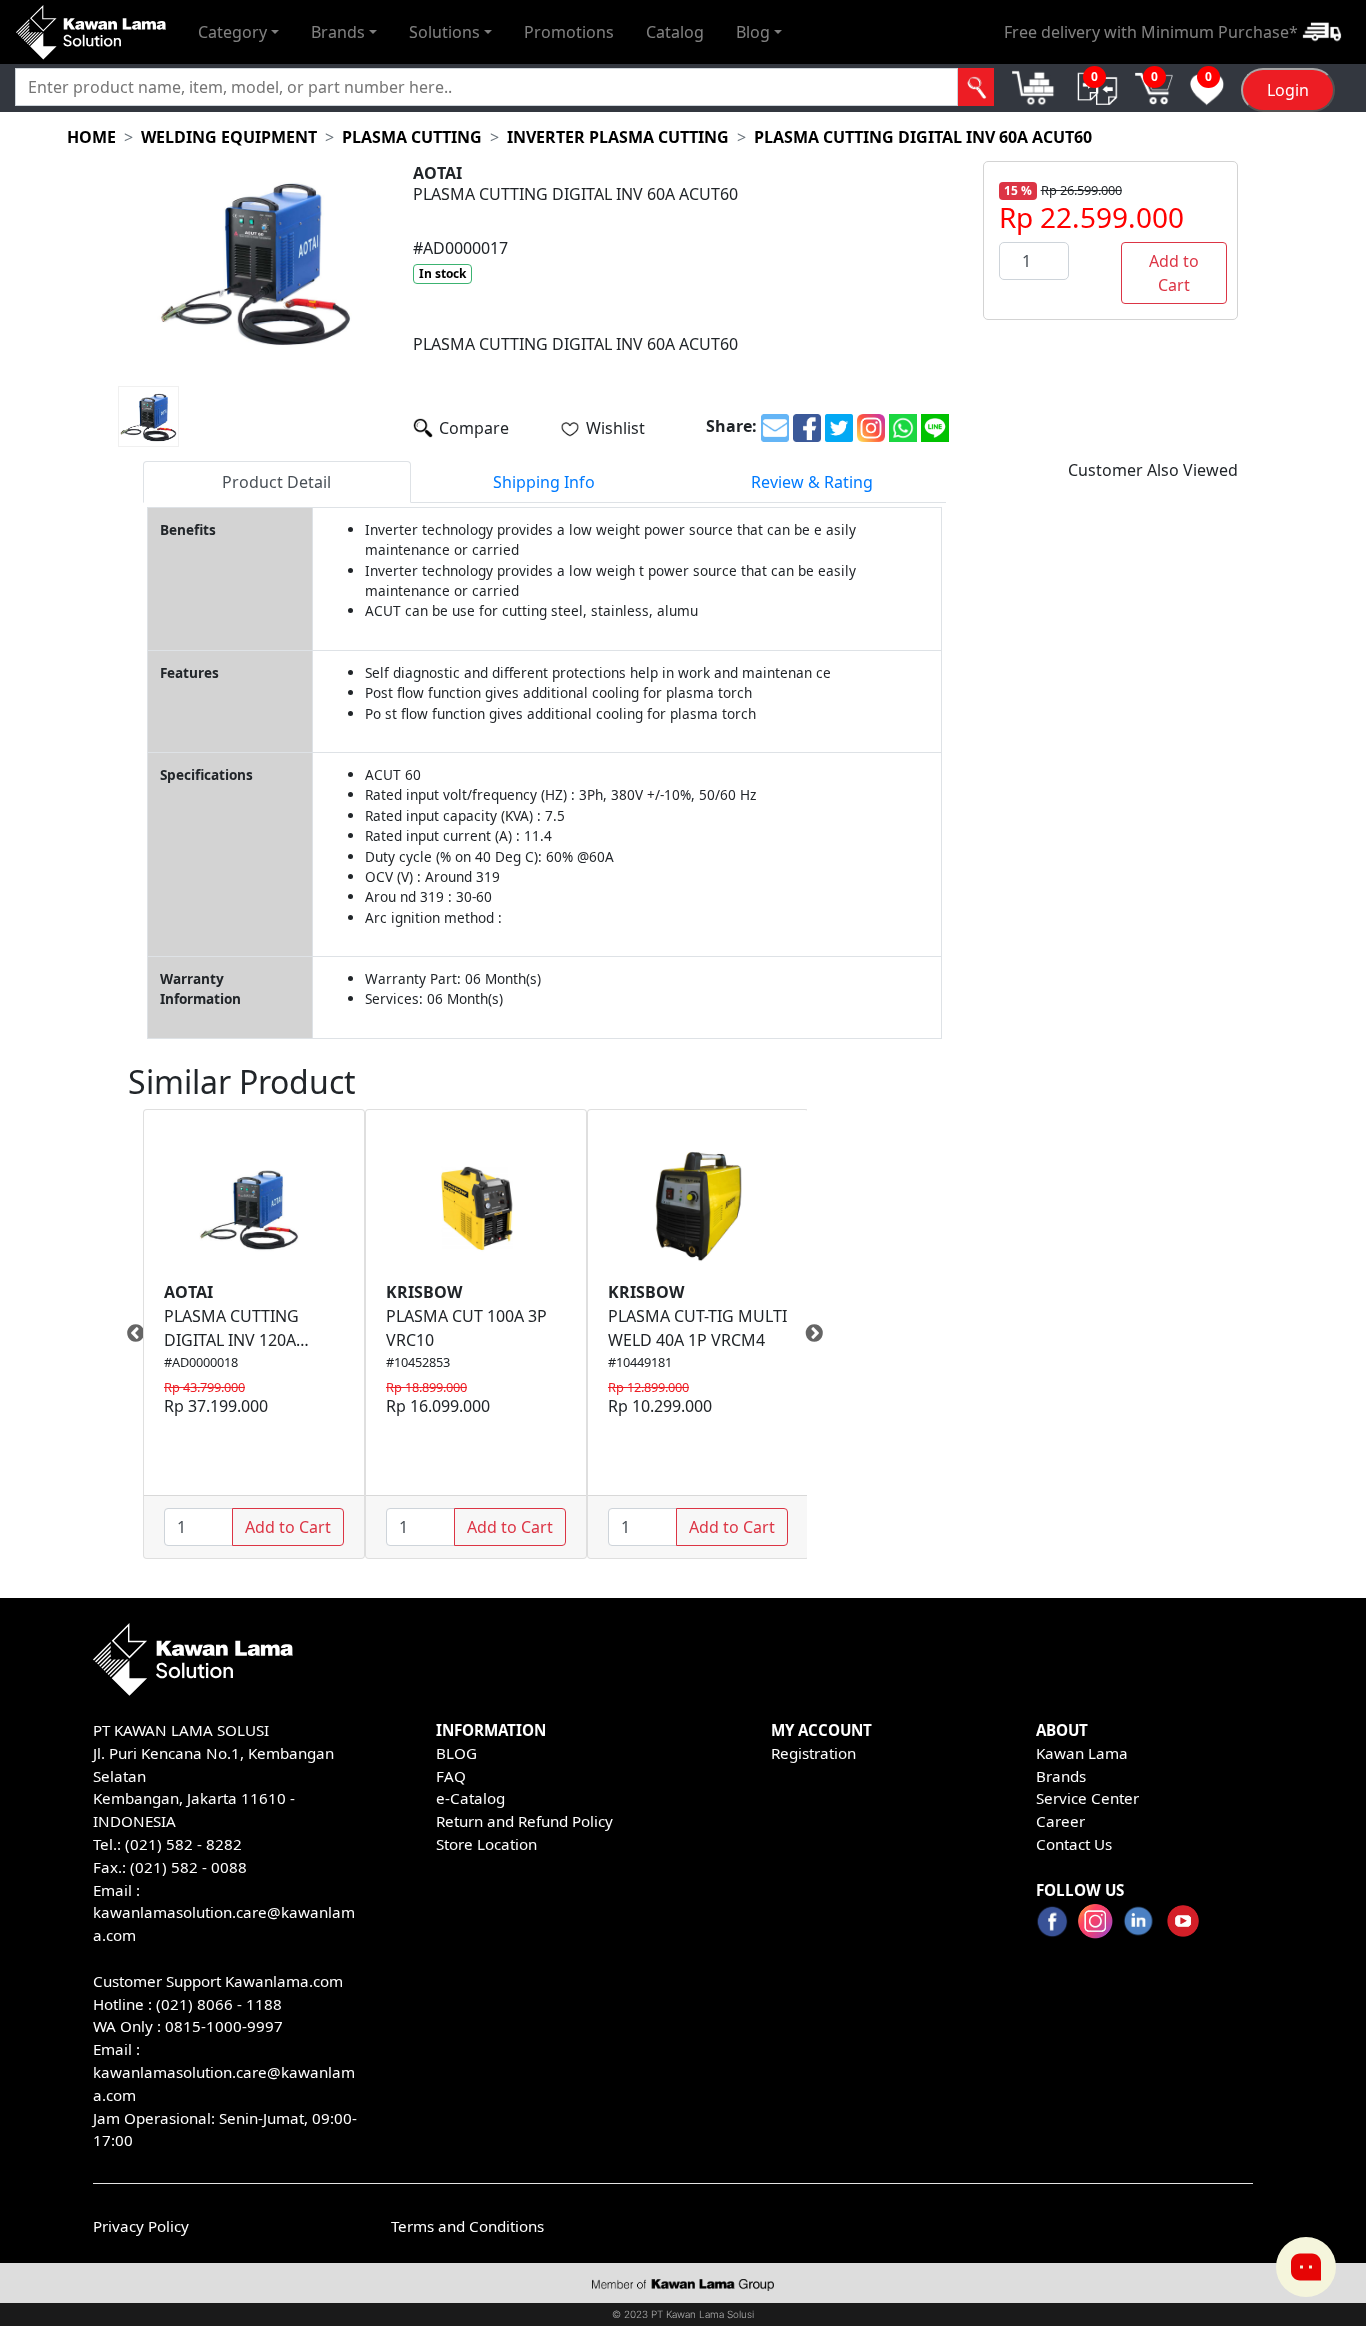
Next (822, 1334)
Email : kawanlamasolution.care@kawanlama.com (224, 2072)
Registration (813, 1753)
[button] (238, 32)
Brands (1061, 1776)
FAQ (451, 1776)
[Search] (976, 88)
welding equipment (229, 137)
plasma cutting (412, 137)
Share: (731, 426)
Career (1060, 1821)
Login (1288, 91)
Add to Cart (1174, 273)
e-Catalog (470, 1798)
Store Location (486, 1844)
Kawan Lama (1082, 1753)
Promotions (569, 32)
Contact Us (1074, 1844)
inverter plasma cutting (618, 137)
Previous (128, 1334)
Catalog (675, 32)
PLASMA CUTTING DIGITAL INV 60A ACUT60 (923, 137)
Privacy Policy (141, 2226)
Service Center (1087, 1798)
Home (91, 137)
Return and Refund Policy (524, 1821)
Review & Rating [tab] (812, 482)
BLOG (456, 1753)
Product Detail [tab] (276, 482)
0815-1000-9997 (224, 2026)
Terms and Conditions (467, 2226)
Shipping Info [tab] (544, 482)
